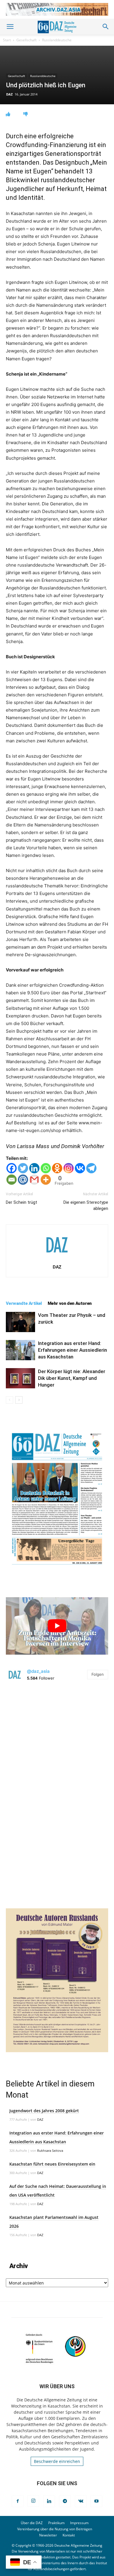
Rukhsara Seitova (50, 2150)
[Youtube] (96, 2501)
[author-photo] (57, 1259)
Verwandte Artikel (24, 1303)
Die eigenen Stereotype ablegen (86, 1205)
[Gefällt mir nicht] (26, 114)
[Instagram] (69, 1168)
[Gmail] (34, 1180)
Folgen (98, 1674)
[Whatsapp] (46, 1168)
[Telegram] (91, 1168)
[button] (10, 27)
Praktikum (56, 2523)
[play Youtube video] (57, 1626)
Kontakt (69, 2535)
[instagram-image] (57, 1739)
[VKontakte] (81, 2501)
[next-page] (19, 1400)
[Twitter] (23, 1168)
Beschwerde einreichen (57, 2461)
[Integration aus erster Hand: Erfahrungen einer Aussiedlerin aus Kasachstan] (20, 1350)
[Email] (12, 1180)
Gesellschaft (26, 40)
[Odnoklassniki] (57, 1168)
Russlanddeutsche (57, 40)
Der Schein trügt (21, 1202)
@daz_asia (38, 1671)
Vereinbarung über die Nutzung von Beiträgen (55, 2529)
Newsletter (48, 2535)
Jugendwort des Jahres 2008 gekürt (44, 2111)
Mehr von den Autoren (70, 1303)
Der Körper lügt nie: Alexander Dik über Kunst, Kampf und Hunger (72, 1378)
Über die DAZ (32, 2523)
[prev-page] (9, 1400)
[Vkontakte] (80, 1168)
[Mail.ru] (23, 1180)
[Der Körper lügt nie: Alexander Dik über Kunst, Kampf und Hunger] (20, 1378)
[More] (46, 1180)
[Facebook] (12, 1168)
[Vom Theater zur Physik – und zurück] (20, 1322)
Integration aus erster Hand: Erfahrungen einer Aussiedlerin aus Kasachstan (72, 1350)
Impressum (79, 2523)
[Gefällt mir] (8, 114)
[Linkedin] (34, 1168)
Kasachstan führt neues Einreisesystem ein (52, 2164)
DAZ (9, 94)
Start (7, 40)
